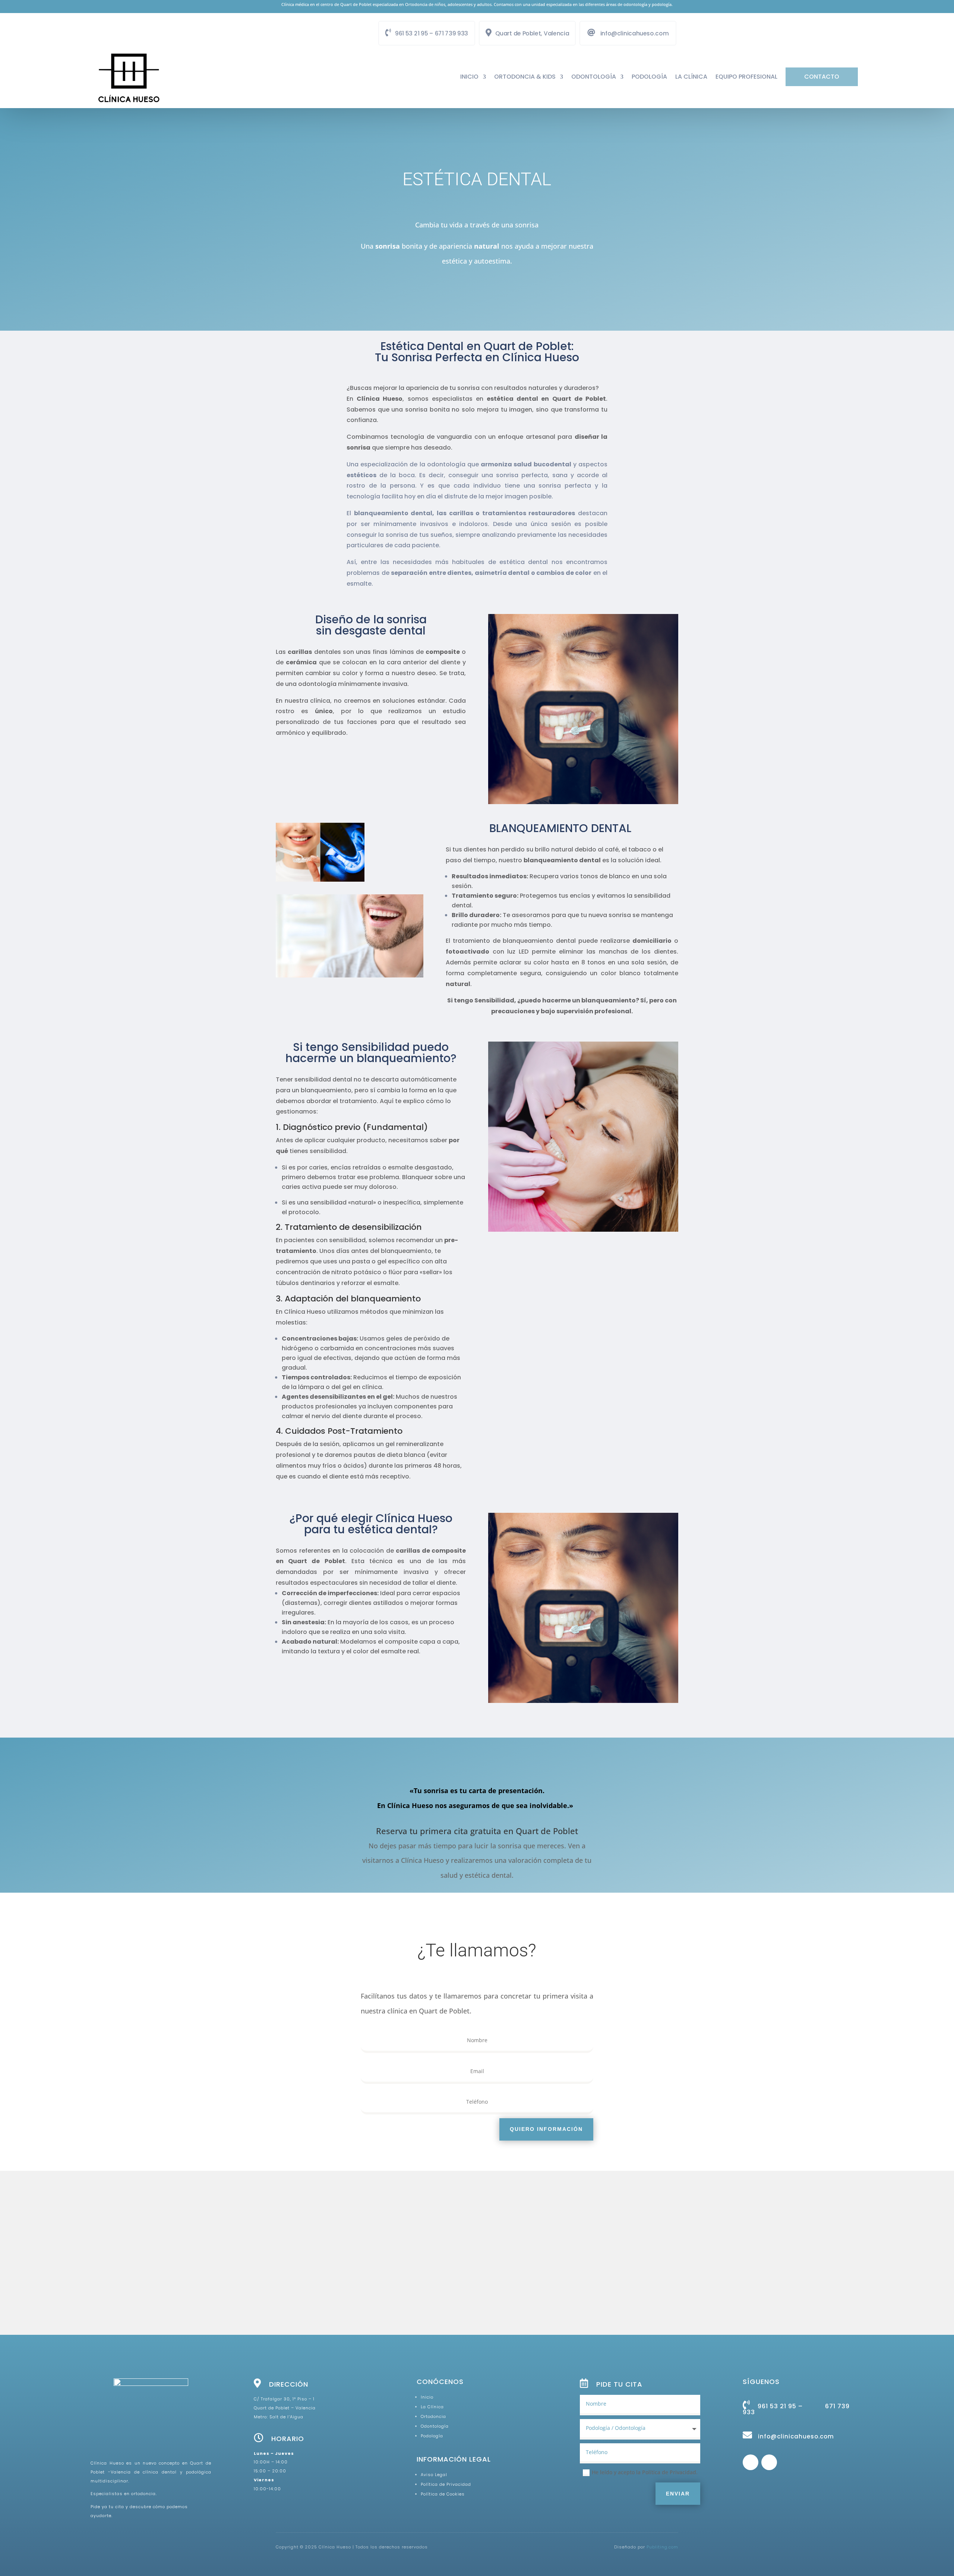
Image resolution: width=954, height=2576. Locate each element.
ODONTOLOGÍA (594, 77)
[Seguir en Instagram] (769, 2462)
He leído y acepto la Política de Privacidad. (645, 2472)
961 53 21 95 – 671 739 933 (432, 33)
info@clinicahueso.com (634, 33)
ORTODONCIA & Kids (525, 77)
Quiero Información (546, 2129)
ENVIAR (678, 2494)
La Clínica (691, 77)
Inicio (469, 77)
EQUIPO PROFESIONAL (746, 77)
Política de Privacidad (446, 2484)
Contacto (822, 77)
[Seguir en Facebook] (751, 2462)
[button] (480, 2245)
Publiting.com (662, 2547)
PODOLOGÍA (649, 77)
